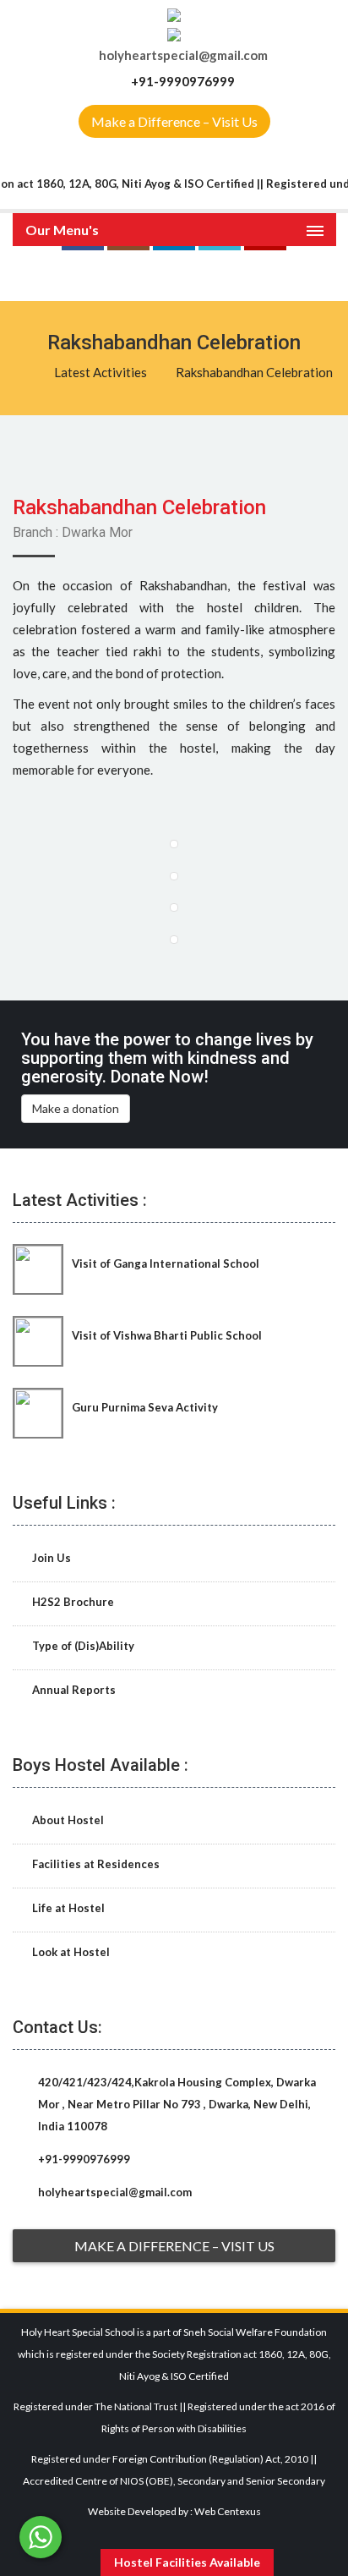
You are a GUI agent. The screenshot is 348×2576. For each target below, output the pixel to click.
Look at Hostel (70, 1952)
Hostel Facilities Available (187, 2562)
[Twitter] (220, 274)
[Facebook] (83, 274)
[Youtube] (265, 274)
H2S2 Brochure (72, 1602)
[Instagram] (128, 274)
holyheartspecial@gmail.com (183, 55)
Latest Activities (101, 372)
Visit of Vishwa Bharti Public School (167, 1335)
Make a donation (76, 1108)
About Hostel (67, 1820)
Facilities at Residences (95, 1864)
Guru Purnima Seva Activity (145, 1407)
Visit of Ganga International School (166, 1263)
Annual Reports (73, 1690)
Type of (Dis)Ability (82, 1646)
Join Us (50, 1558)
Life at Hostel (67, 1908)
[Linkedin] (174, 274)
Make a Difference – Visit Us (174, 121)
